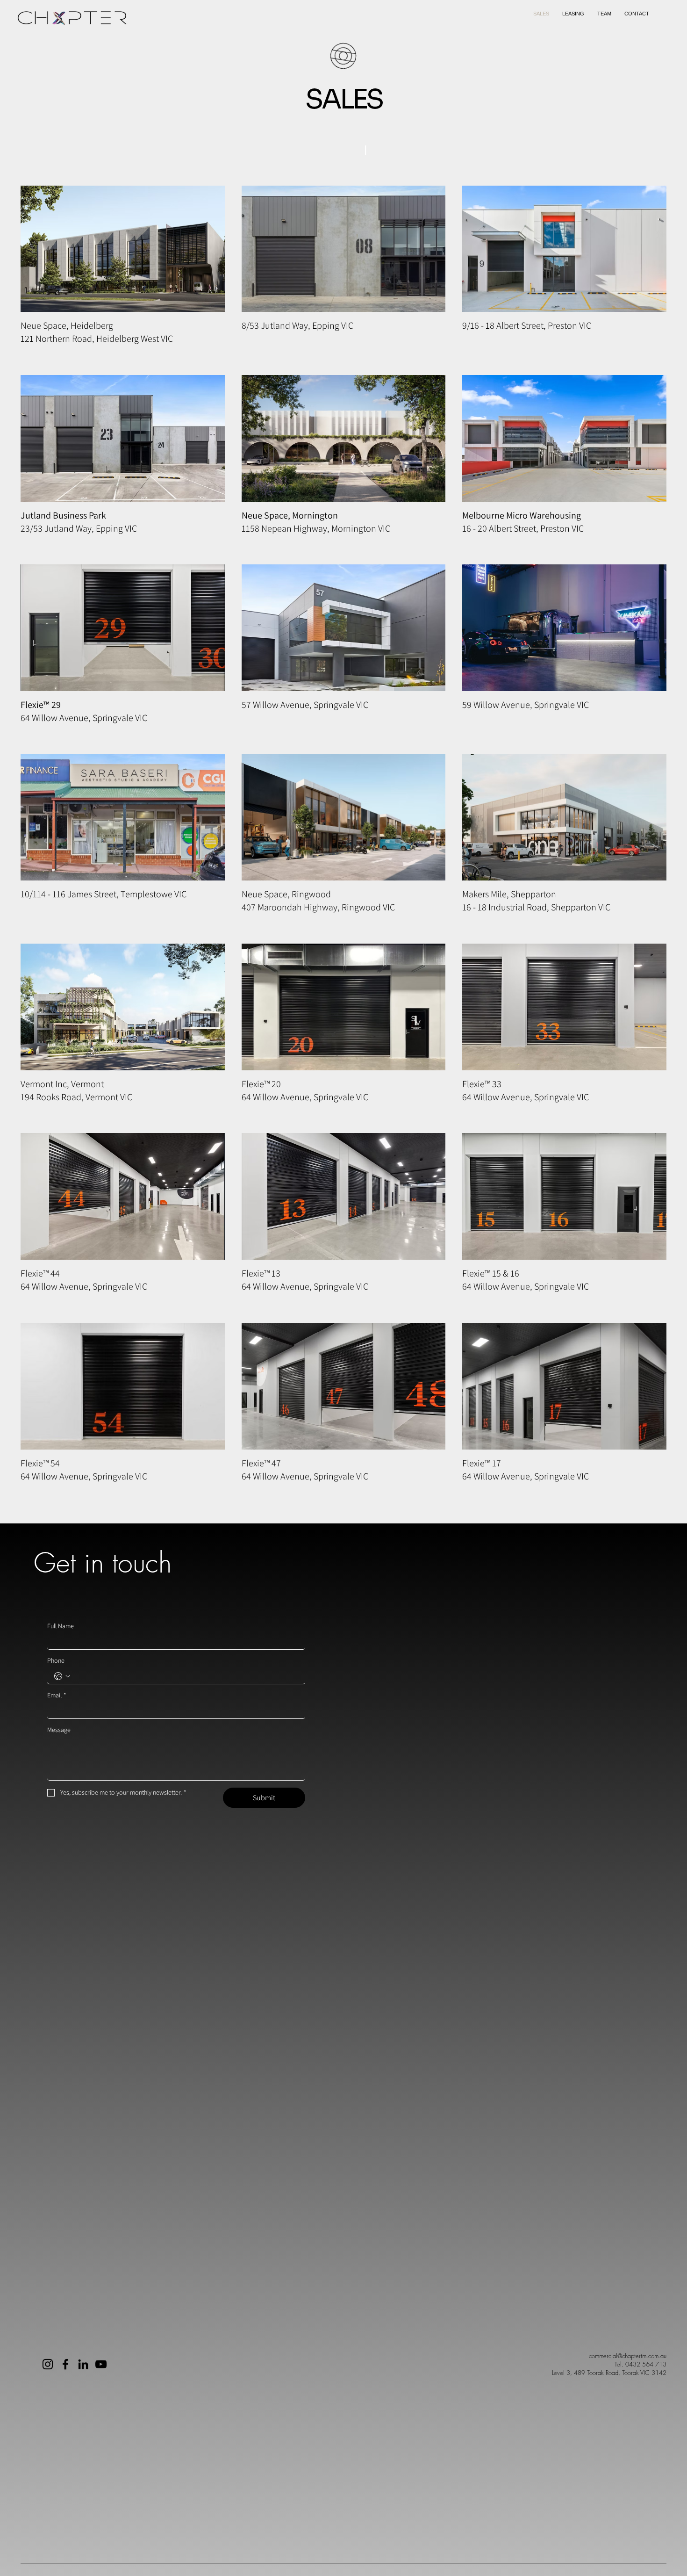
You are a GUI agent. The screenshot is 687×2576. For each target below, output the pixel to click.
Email (57, 1695)
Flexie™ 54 (40, 1463)
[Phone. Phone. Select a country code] (62, 1676)
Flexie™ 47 (261, 1463)
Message (59, 1730)
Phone (56, 1661)
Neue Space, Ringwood (286, 894)
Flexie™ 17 (482, 1463)
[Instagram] (48, 2364)
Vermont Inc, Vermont (62, 1084)
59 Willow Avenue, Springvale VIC (526, 705)
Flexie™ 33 (482, 1084)
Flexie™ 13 (261, 1273)
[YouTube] (101, 2364)
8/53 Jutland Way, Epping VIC (297, 325)
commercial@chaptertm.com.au (628, 2356)
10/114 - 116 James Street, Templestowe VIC (104, 894)
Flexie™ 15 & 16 (491, 1273)
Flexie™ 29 (41, 705)
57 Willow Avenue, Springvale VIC (305, 705)
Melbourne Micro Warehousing (522, 515)
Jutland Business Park (63, 515)
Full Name (61, 1626)
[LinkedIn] (83, 2364)
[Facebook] (65, 2364)
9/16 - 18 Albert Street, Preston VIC (527, 325)
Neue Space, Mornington (290, 515)
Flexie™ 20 (261, 1084)
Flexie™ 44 (40, 1273)
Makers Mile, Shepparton (509, 894)
